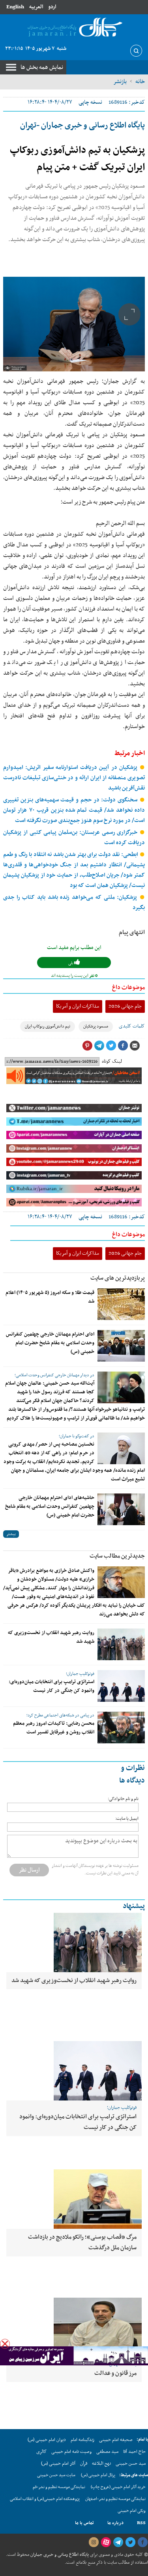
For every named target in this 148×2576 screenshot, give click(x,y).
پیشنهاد (134, 1906)
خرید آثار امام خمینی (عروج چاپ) (118, 2487)
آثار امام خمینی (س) (58, 2464)
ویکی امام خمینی (132, 2511)
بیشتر (11, 1534)
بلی (71, 963)
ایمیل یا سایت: (127, 1819)
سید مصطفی (107, 2452)
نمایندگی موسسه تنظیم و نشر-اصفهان (115, 2499)
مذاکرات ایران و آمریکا (78, 1006)
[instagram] (94, 2542)
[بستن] (5, 2344)
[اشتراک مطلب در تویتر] (111, 1046)
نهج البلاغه (101, 2464)
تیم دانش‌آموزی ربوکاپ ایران (48, 1026)
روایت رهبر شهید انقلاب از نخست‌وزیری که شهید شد (74, 1981)
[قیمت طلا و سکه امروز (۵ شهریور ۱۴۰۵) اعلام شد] (121, 1304)
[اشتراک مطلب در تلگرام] (99, 1046)
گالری (41, 2452)
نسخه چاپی (90, 102)
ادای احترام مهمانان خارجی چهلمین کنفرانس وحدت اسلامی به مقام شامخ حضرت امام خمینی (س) (50, 1343)
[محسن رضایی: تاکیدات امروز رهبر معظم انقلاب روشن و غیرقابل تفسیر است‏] (121, 1727)
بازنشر (120, 82)
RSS (141, 2523)
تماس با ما (84, 2523)
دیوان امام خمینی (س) (47, 2440)
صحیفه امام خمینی (116, 2440)
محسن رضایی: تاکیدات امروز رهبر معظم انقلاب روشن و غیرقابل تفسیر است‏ (54, 1728)
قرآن (84, 2464)
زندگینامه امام (82, 2440)
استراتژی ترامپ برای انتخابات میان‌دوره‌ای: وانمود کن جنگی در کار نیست (52, 1686)
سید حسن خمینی (131, 2464)
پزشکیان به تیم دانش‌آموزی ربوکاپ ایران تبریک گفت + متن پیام (77, 159)
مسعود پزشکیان (96, 1026)
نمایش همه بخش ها (42, 67)
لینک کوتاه (112, 1062)
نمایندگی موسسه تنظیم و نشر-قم (59, 2487)
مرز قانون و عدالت (115, 2373)
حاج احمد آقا (134, 2452)
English (15, 7)
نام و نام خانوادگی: (123, 1799)
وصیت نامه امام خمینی (71, 2452)
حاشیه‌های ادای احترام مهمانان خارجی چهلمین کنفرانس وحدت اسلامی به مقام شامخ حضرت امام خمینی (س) (50, 1507)
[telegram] (118, 2542)
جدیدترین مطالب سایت (117, 1556)
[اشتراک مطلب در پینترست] (87, 1046)
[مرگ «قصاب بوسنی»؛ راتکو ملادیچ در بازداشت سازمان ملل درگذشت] (74, 2199)
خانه (140, 82)
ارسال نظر (29, 1870)
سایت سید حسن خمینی (56, 2475)
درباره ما (115, 2523)
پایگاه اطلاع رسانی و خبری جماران (59, 2555)
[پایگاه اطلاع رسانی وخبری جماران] (74, 28)
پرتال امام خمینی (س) (98, 2475)
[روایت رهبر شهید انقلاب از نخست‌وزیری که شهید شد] (121, 1644)
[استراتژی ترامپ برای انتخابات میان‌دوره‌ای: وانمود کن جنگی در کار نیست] (121, 1686)
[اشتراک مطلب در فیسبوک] (123, 1046)
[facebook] (142, 2542)
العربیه (36, 7)
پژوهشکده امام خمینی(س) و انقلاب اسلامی (45, 2499)
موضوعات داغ (128, 987)
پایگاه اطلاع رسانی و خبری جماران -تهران (82, 126)
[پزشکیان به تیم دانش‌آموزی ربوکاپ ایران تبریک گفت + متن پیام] (74, 324)
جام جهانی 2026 (125, 1006)
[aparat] (106, 2542)
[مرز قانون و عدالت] (74, 2327)
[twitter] (130, 2542)
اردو (52, 7)
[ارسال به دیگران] (135, 1046)
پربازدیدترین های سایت (118, 1278)
